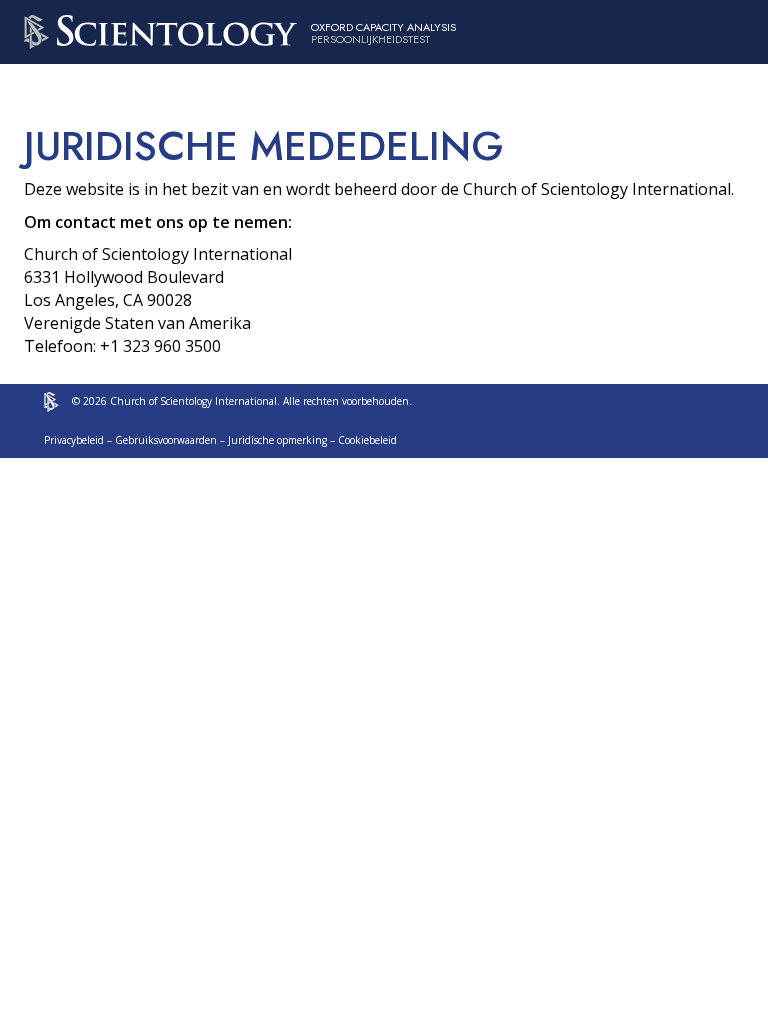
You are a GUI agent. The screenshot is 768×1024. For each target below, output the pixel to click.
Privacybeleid (74, 440)
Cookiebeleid (367, 440)
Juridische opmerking (277, 440)
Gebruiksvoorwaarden (166, 440)
